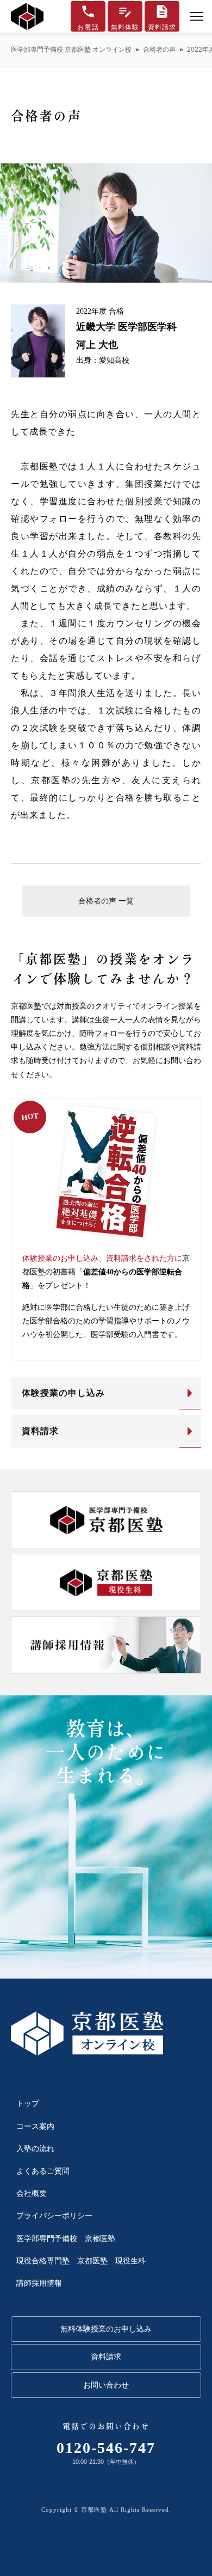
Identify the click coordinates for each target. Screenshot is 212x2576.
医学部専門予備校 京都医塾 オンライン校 (71, 50)
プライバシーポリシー (54, 2216)
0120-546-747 (106, 2448)
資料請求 (40, 1431)
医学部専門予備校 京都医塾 (66, 2239)
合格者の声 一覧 (106, 901)
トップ (28, 2104)
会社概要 (32, 2193)
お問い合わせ (106, 2385)
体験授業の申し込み (63, 1393)
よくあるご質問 (43, 2171)
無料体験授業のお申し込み (106, 2329)
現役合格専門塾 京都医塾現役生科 (81, 2261)
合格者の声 (159, 50)
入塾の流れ (35, 2149)
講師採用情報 (39, 2283)
